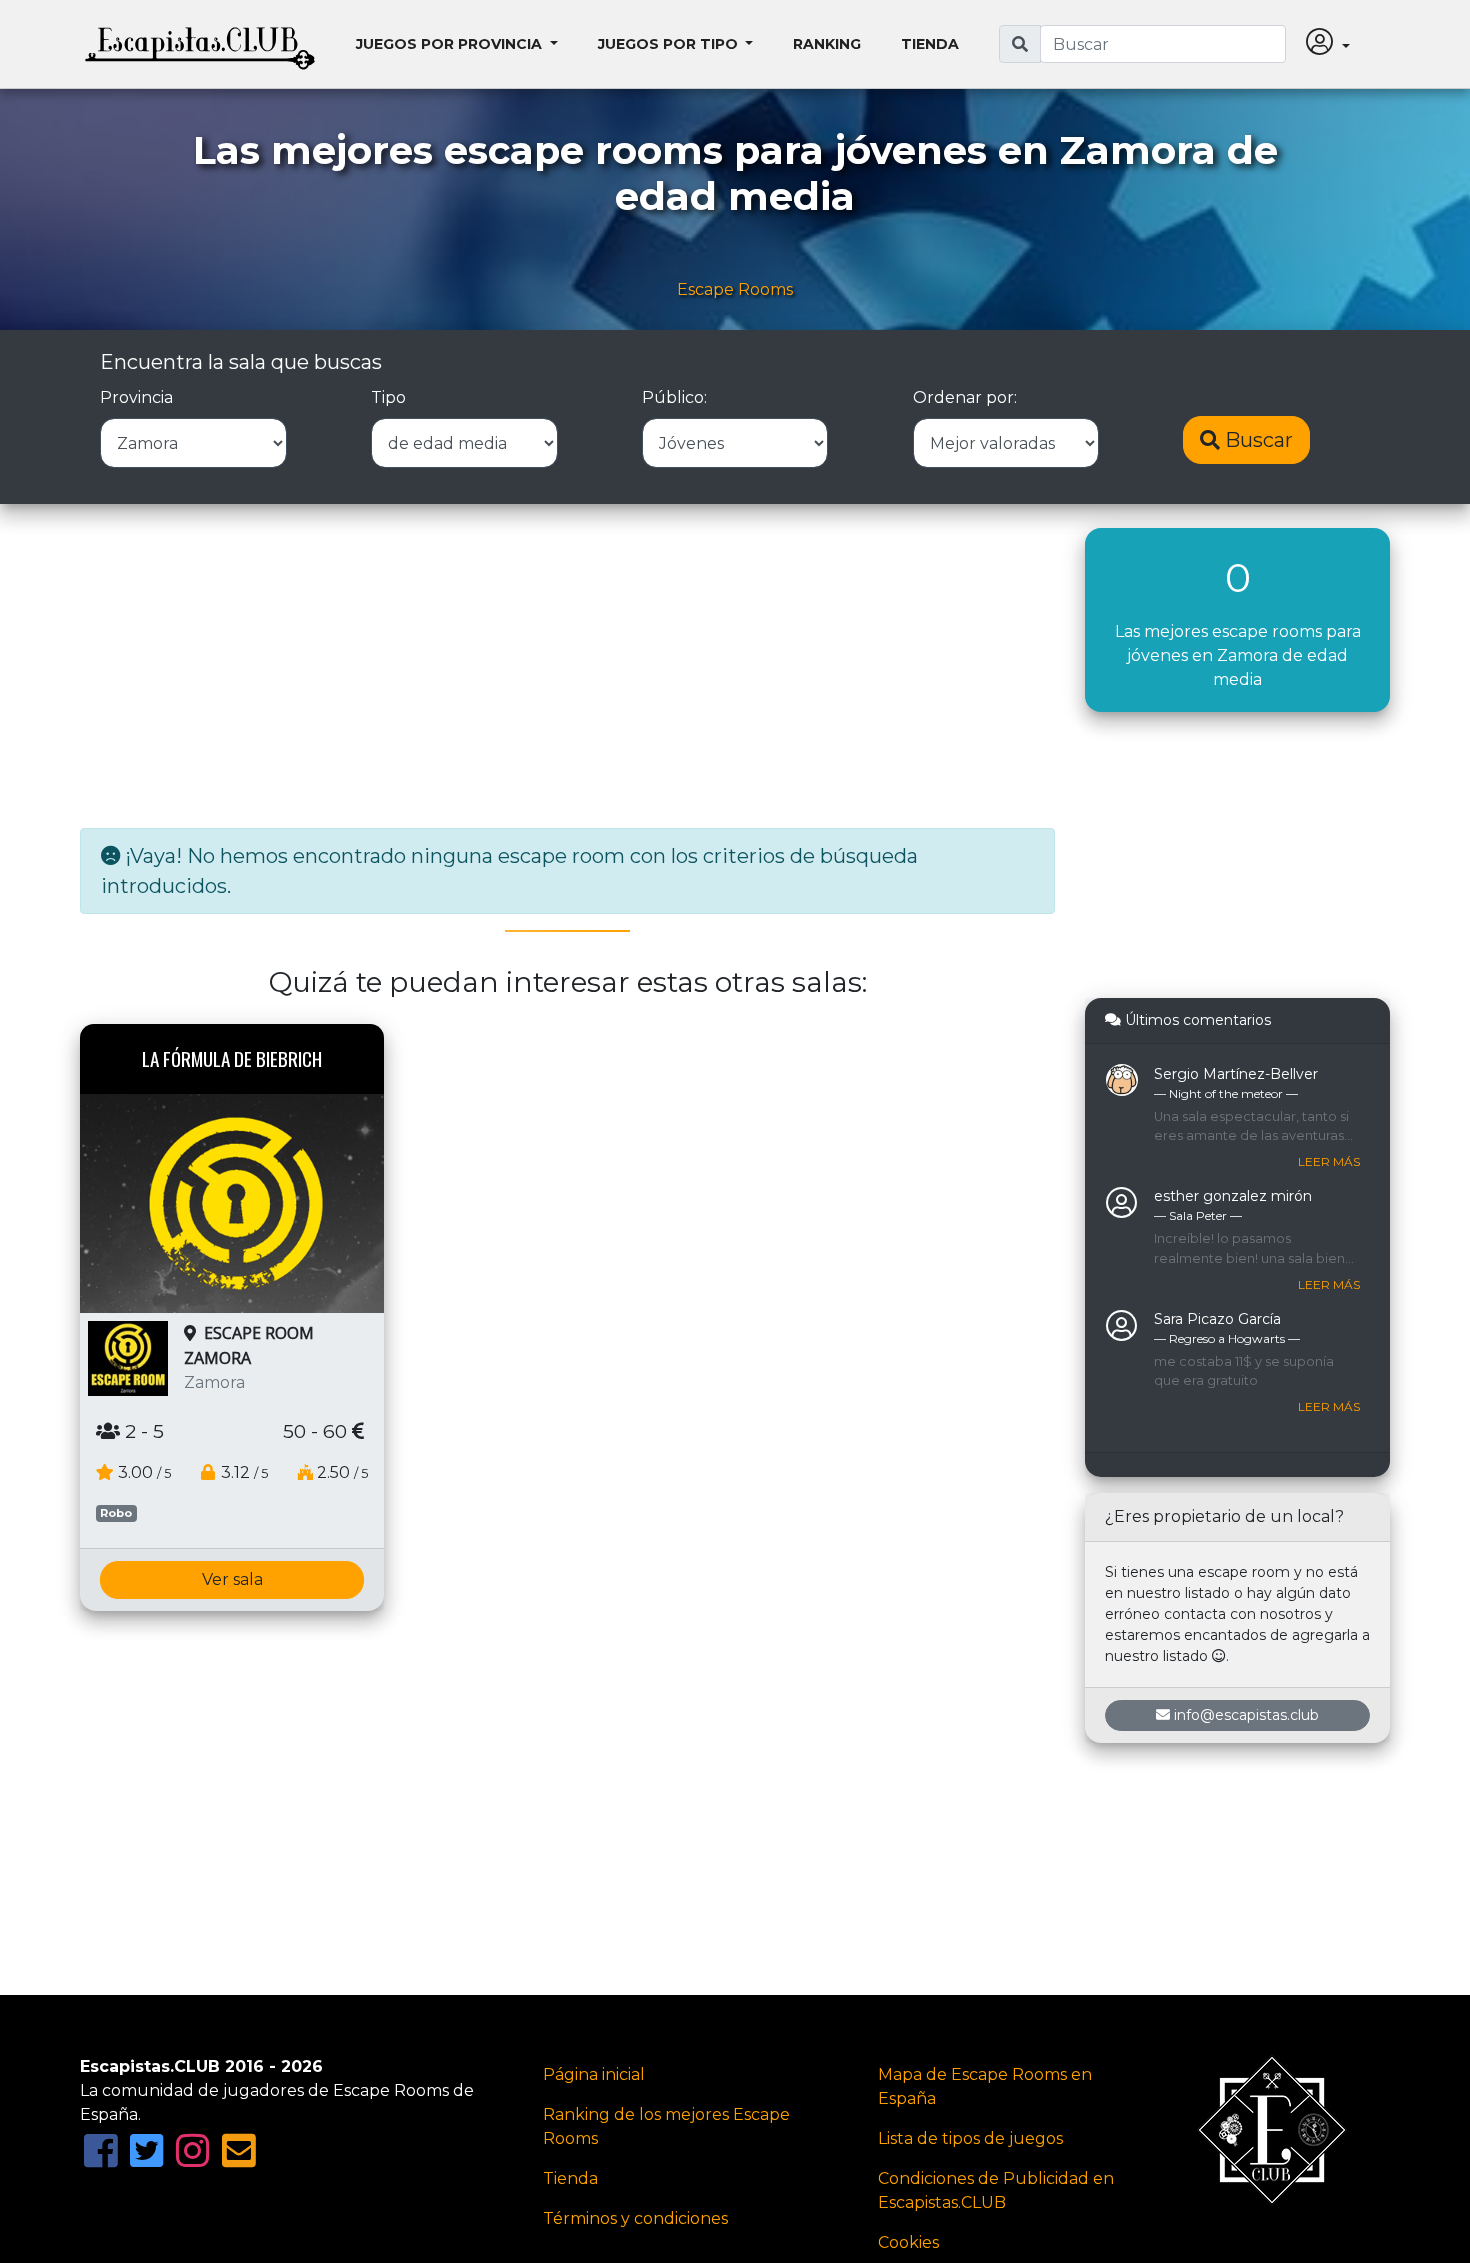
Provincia (136, 397)
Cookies (908, 2242)
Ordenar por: (965, 397)
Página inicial (594, 2074)
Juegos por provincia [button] (451, 44)
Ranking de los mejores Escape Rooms (666, 2126)
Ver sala (232, 1579)
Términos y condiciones (635, 2218)
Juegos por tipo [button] (670, 44)
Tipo (388, 397)
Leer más (1329, 1161)
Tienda (930, 44)
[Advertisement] (567, 668)
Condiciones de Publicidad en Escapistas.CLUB (996, 2190)
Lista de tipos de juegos (970, 2138)
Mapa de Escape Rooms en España (985, 2086)
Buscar (1256, 440)
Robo (116, 1513)
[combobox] (1163, 44)
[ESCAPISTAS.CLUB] (200, 44)
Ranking (827, 44)
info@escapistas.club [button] (1246, 1715)
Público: (674, 397)
